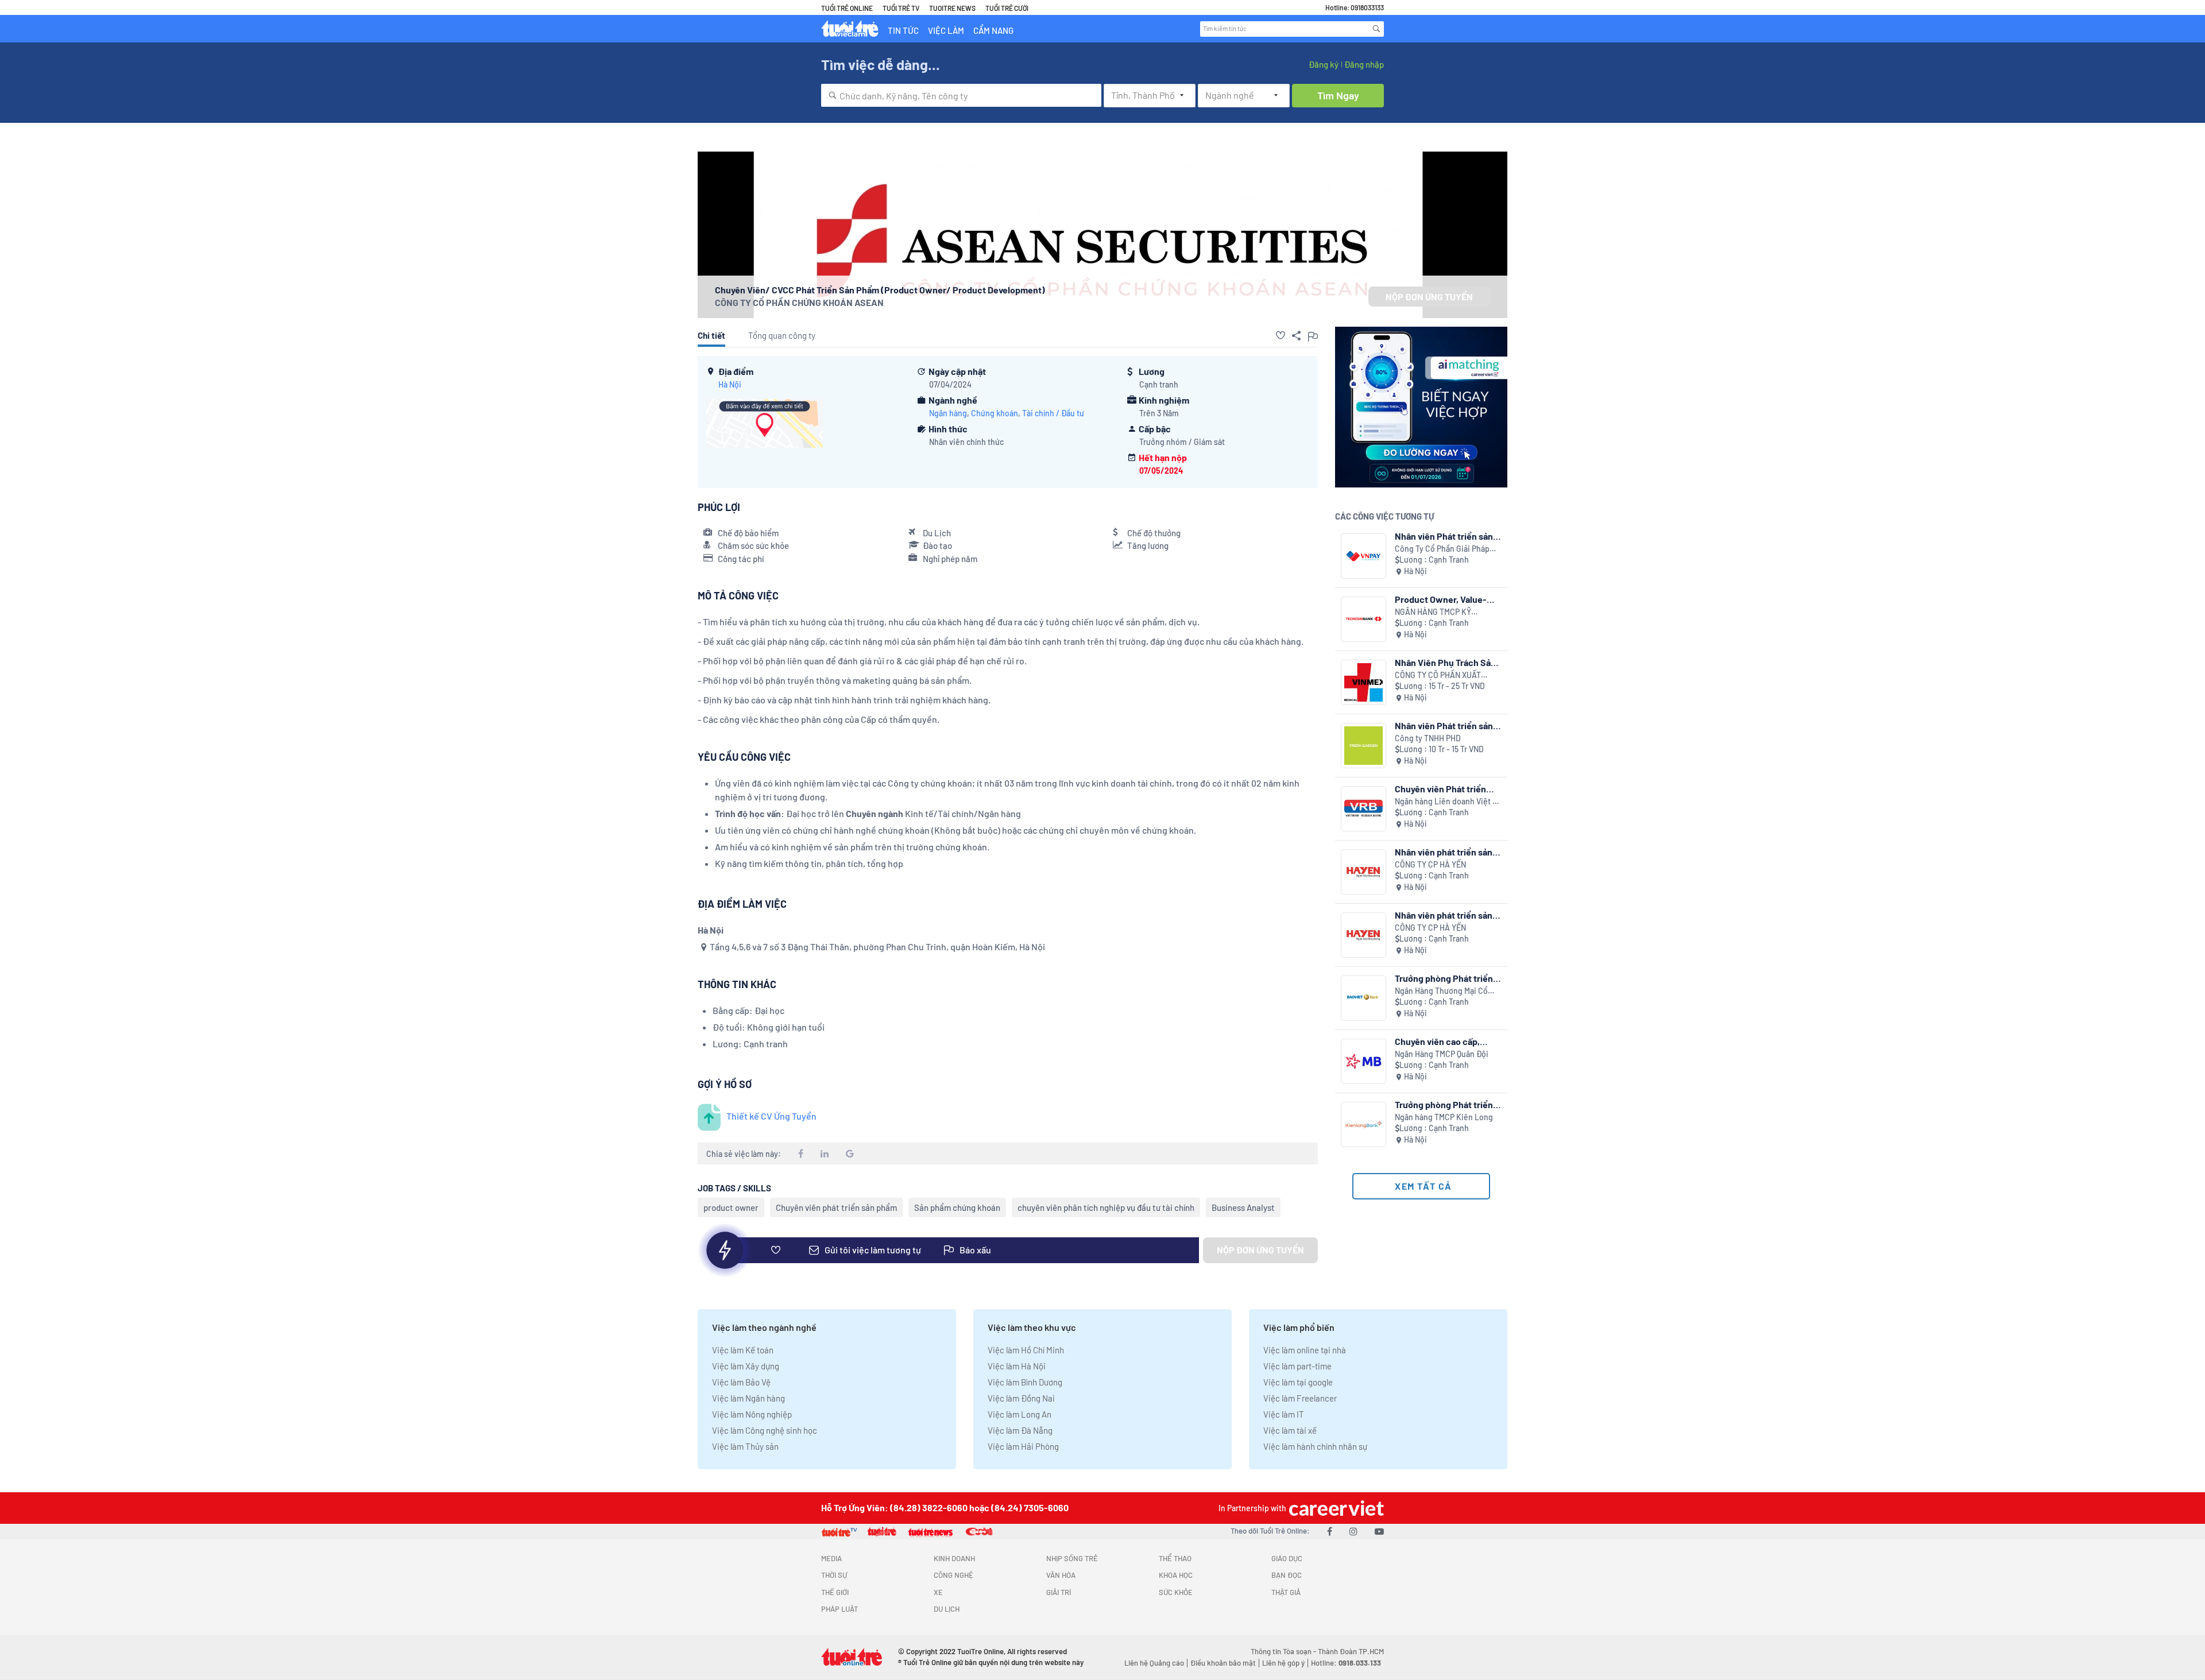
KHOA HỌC (1176, 1575)
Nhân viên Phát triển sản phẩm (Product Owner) (1444, 536)
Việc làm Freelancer (1300, 1398)
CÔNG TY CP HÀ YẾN (1430, 864)
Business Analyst (1243, 1207)
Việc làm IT (1284, 1414)
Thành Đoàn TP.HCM (1351, 1651)
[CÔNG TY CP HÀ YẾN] (1363, 872)
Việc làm (946, 30)
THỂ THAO (1175, 1558)
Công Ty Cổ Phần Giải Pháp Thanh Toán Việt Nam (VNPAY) (1447, 549)
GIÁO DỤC (1287, 1558)
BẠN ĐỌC (1287, 1575)
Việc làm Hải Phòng (1023, 1446)
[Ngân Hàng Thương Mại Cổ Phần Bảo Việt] (1363, 998)
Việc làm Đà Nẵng (1020, 1430)
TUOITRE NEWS (952, 8)
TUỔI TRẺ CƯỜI (1007, 8)
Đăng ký (1324, 64)
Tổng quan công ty (782, 335)
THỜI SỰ (834, 1575)
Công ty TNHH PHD (1428, 738)
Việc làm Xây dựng (746, 1366)
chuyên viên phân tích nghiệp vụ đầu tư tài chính (1106, 1207)
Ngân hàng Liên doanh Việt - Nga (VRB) (1445, 802)
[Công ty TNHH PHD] (1363, 746)
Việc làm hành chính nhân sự (1315, 1446)
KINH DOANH (954, 1558)
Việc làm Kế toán (743, 1350)
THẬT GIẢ (1286, 1592)
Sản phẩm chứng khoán (957, 1207)
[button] (1281, 335)
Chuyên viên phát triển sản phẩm (836, 1207)
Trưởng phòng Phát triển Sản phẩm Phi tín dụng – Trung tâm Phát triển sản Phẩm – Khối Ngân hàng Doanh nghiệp (1444, 1104)
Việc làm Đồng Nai (1021, 1398)
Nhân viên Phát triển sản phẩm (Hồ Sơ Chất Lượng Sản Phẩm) (1444, 725)
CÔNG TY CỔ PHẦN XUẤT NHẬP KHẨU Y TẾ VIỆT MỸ (1440, 676)
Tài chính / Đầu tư (1053, 413)
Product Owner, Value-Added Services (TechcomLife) (1441, 599)
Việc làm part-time (1297, 1366)
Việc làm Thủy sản (745, 1446)
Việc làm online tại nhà (1305, 1350)
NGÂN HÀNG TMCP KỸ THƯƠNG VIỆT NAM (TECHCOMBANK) (1433, 612)
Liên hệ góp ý (1283, 1663)
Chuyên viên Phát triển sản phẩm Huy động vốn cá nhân (1448, 789)
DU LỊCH (947, 1609)
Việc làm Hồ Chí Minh (1026, 1350)
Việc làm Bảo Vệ (741, 1382)
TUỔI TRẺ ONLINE (847, 8)
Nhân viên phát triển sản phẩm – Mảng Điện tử (1444, 915)
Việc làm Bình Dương (1025, 1382)
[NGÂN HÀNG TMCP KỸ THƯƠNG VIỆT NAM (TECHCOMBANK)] (1363, 619)
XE (938, 1592)
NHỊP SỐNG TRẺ (1072, 1558)
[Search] (1376, 29)
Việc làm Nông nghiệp (752, 1414)
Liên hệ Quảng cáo (1154, 1663)
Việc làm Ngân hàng (748, 1398)
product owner (731, 1207)
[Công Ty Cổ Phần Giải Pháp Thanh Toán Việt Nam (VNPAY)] (1363, 556)
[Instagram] (1353, 1531)
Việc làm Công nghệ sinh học (765, 1430)
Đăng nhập (1364, 64)
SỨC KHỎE (1176, 1592)
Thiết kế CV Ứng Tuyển (771, 1116)
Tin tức (903, 30)
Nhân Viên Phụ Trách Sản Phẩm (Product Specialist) (1445, 662)
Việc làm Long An (1020, 1414)
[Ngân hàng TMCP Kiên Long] (1363, 1124)
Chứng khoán (995, 413)
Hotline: (1346, 1663)
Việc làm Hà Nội (1017, 1366)
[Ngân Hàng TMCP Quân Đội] (1363, 1061)
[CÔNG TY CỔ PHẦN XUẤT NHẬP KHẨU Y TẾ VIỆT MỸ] (1363, 682)
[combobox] (961, 95)
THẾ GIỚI (835, 1592)
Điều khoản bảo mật (1223, 1663)
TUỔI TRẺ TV (901, 8)
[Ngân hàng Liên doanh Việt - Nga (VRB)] (1363, 809)
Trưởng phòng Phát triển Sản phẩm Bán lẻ (1444, 978)
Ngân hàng (948, 413)
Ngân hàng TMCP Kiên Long (1444, 1117)
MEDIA (831, 1558)
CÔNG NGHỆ (953, 1575)
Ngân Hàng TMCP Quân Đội (1442, 1054)
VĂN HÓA (1061, 1575)
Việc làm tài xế (1290, 1430)
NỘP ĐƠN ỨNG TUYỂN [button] (1429, 297)
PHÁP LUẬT (840, 1609)
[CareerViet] (1335, 1508)
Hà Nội (730, 384)
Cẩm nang (993, 30)
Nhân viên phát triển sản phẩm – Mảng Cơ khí (1444, 852)
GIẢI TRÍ (1059, 1592)
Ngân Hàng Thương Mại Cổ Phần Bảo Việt (1441, 991)
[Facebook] (1330, 1531)
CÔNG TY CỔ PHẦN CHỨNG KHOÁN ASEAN (799, 302)
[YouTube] (1379, 1531)
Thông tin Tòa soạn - (1284, 1651)
